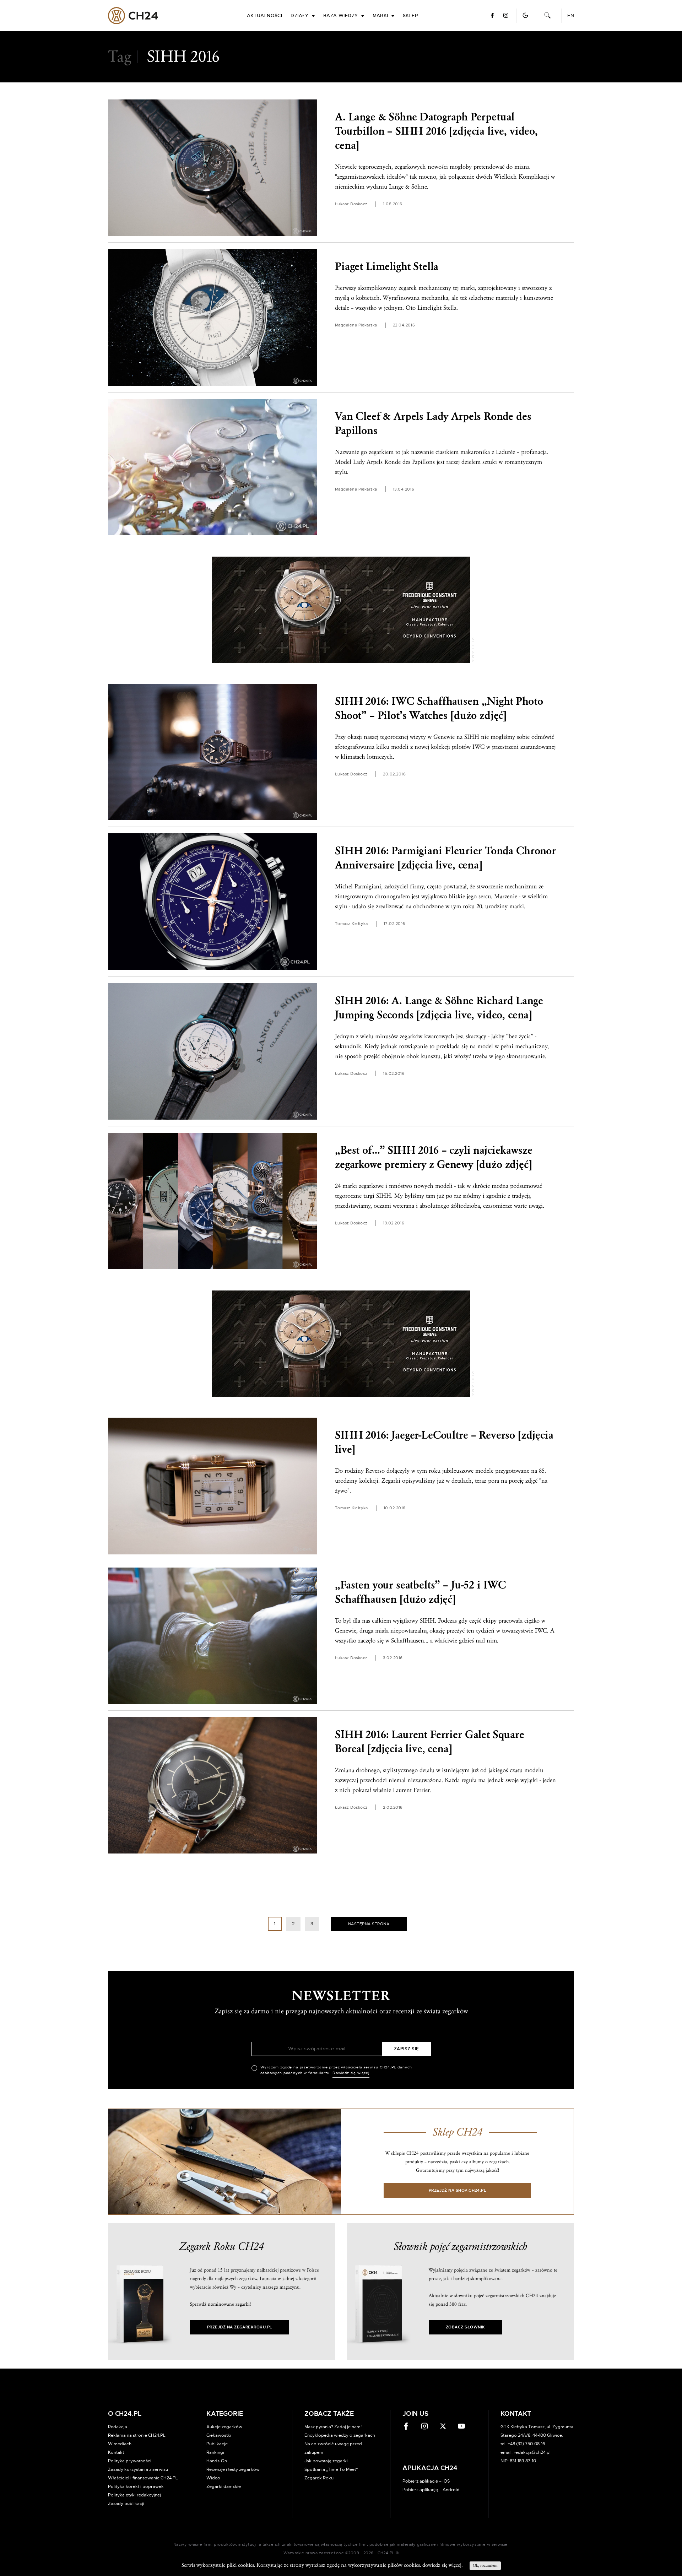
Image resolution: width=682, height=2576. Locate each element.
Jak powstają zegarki (326, 2461)
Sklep (410, 16)
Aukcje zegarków (224, 2427)
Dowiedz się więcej (351, 2073)
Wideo (213, 2478)
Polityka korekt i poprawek (136, 2486)
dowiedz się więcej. (442, 2565)
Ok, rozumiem (485, 2566)
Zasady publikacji (126, 2504)
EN (571, 16)
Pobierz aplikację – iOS (426, 2481)
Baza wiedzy (341, 16)
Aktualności (265, 16)
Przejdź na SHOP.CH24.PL (458, 2190)
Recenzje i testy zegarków (233, 2469)
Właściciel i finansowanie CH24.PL (143, 2478)
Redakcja (118, 2427)
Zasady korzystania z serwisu (138, 2469)
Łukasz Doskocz (351, 204)
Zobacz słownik (465, 2327)
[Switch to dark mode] (525, 15)
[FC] (341, 610)
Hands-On (217, 2461)
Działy (300, 16)
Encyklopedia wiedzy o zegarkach (340, 2435)
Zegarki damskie (224, 2486)
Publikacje (217, 2444)
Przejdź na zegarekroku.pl (240, 2327)
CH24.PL (133, 16)
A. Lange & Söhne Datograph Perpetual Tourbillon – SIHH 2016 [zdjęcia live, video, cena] (436, 131)
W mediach (120, 2444)
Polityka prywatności (130, 2461)
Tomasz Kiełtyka (351, 924)
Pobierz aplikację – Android (431, 2490)
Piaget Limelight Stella (387, 267)
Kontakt (116, 2452)
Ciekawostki (219, 2435)
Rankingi (215, 2452)
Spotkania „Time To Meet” (331, 2469)
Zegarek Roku (319, 2478)
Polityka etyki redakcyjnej (134, 2495)
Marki (380, 16)
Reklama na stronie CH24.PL (137, 2435)
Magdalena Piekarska (356, 325)
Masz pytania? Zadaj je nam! (333, 2427)
